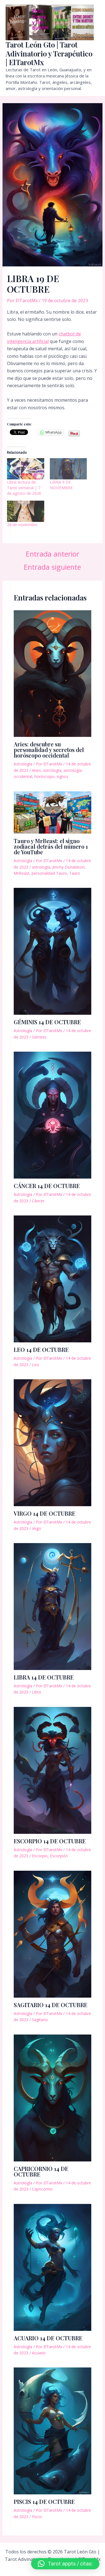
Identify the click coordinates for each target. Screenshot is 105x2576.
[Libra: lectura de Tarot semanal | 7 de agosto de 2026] (26, 469)
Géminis (39, 1037)
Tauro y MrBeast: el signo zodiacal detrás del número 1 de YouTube (51, 846)
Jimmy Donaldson (68, 867)
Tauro (75, 873)
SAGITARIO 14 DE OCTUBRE (51, 2005)
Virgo (37, 1528)
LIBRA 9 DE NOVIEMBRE (61, 485)
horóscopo (44, 776)
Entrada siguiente (52, 567)
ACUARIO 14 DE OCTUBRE (48, 2338)
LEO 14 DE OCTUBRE (41, 1349)
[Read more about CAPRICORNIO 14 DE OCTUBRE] (53, 2097)
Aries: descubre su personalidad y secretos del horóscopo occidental (49, 750)
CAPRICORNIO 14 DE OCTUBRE (41, 2171)
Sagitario (40, 2020)
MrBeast (22, 873)
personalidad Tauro (49, 873)
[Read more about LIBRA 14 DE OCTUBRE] (53, 1606)
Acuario (39, 2353)
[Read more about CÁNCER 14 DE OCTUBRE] (53, 1115)
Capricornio (42, 2189)
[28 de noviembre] (26, 511)
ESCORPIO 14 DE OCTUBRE (50, 1841)
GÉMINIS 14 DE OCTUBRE (47, 1022)
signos (62, 776)
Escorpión (59, 1856)
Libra (36, 1692)
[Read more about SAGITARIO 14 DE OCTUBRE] (53, 1934)
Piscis (37, 2517)
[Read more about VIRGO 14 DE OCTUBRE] (53, 1442)
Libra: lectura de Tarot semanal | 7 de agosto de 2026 (24, 488)
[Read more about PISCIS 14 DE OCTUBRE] (53, 2431)
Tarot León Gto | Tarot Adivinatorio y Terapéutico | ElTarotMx (49, 53)
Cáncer (38, 1201)
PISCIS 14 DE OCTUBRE (44, 2502)
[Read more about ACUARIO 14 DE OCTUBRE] (53, 2267)
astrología (52, 770)
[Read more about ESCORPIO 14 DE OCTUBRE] (53, 1770)
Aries (36, 770)
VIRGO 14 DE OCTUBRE (45, 1513)
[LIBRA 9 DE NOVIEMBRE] (68, 469)
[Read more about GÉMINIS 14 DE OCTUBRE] (53, 951)
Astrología (23, 764)
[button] (65, 2564)
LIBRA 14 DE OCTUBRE (44, 1677)
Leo (35, 1365)
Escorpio (40, 1856)
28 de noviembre (22, 525)
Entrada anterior (53, 554)
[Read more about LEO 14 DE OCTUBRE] (53, 1279)
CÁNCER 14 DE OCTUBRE (47, 1186)
